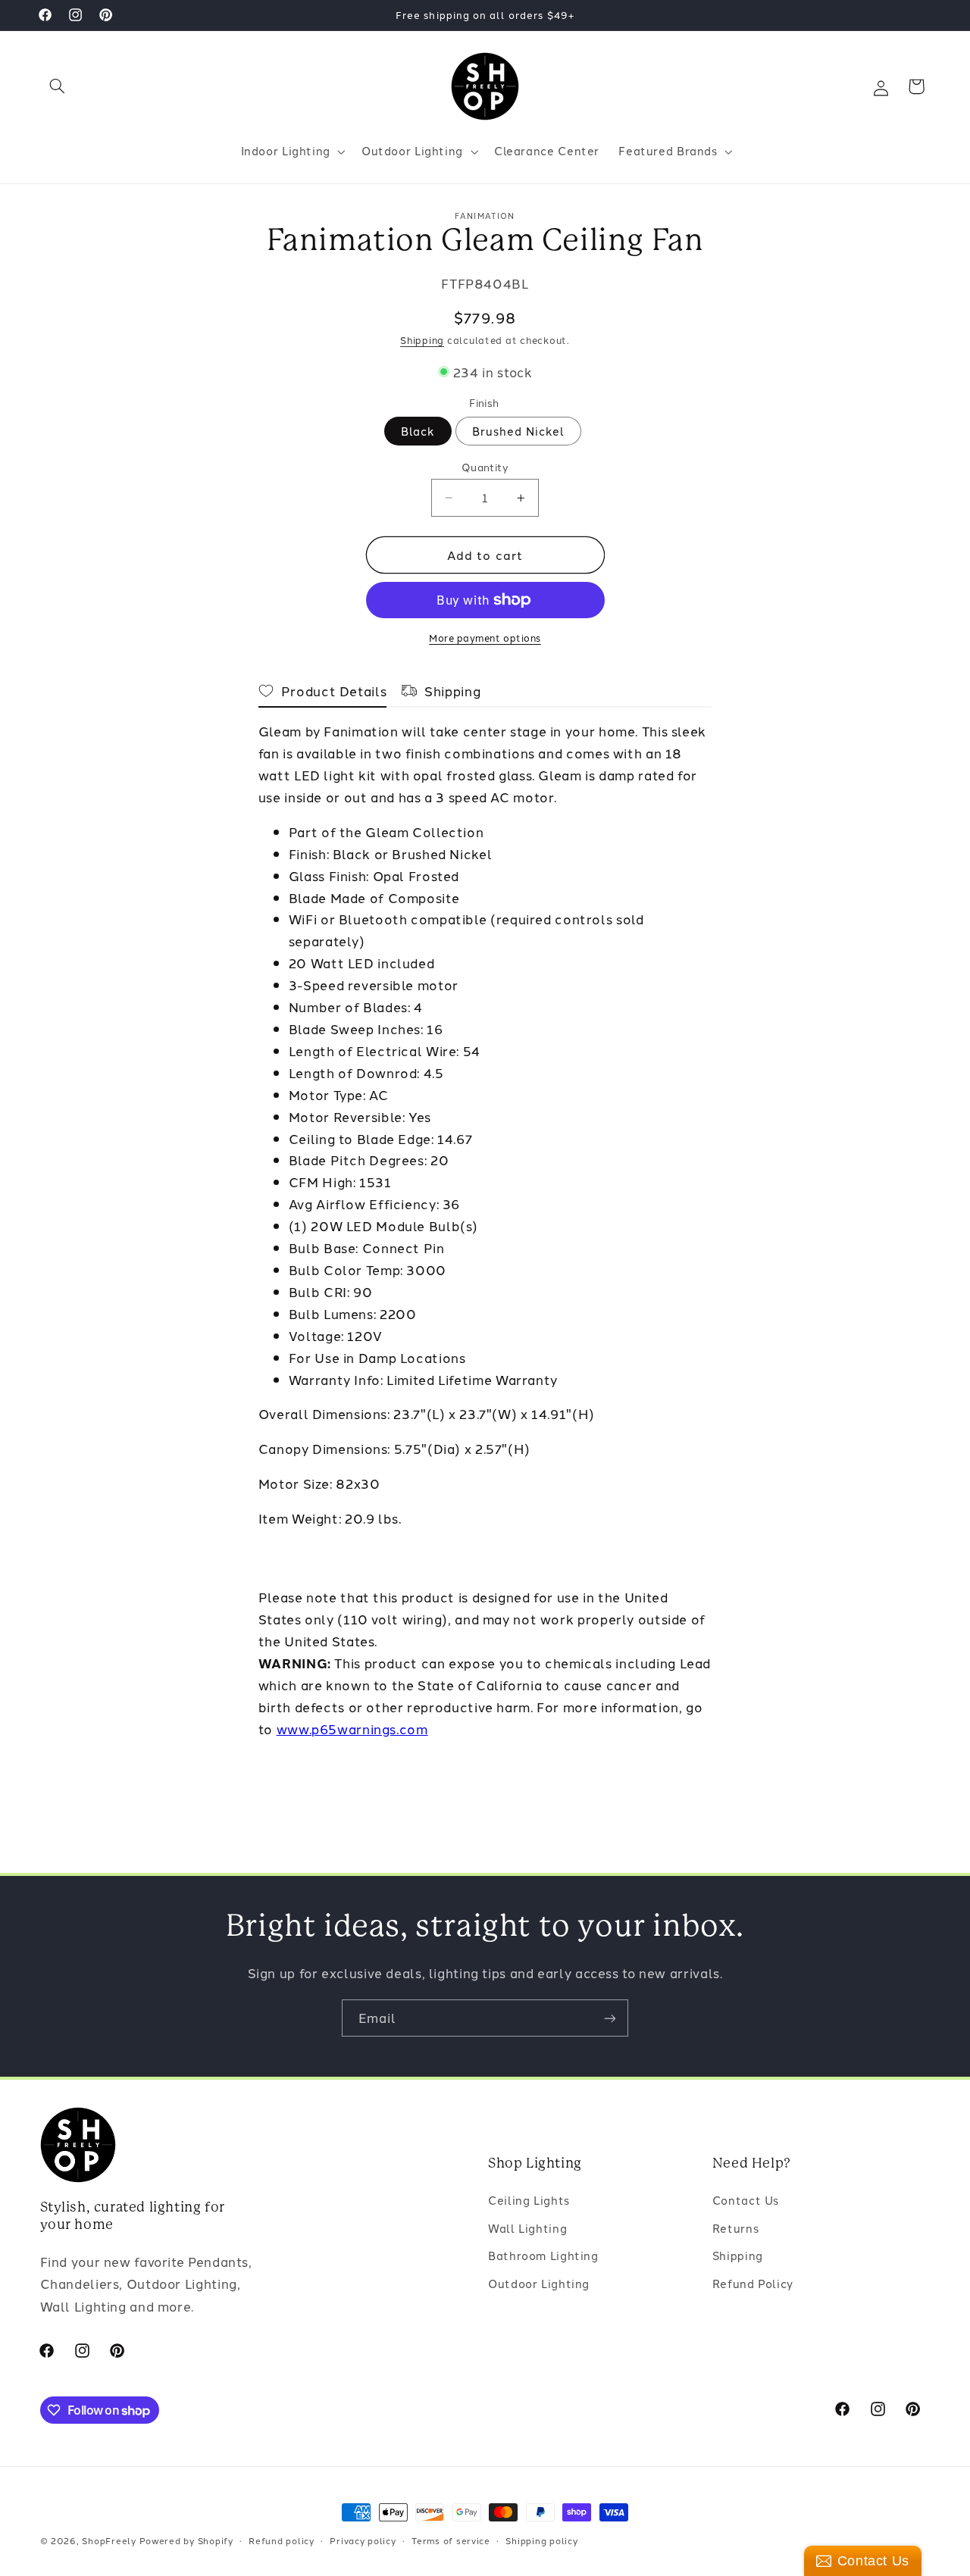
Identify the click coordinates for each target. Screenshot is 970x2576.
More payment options (485, 638)
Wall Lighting (527, 2227)
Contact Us (746, 2200)
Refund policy (282, 2540)
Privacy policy (363, 2540)
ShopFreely (109, 2540)
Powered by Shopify (186, 2540)
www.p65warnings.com (352, 1728)
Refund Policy (753, 2282)
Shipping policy (541, 2540)
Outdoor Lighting (539, 2282)
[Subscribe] (610, 2018)
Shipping (422, 340)
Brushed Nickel (519, 431)
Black (418, 431)
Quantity (485, 467)
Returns (735, 2227)
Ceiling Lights (529, 2200)
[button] (58, 86)
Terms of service (451, 2540)
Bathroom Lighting (543, 2255)
